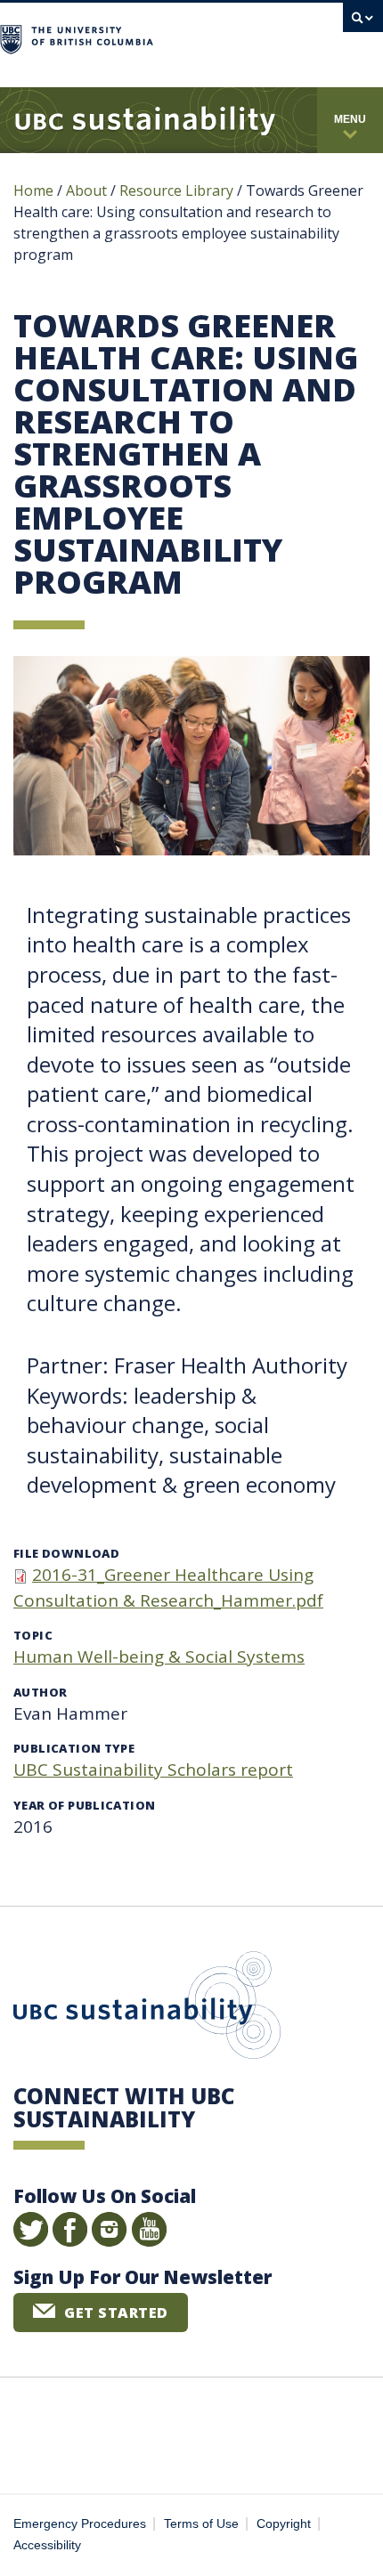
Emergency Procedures (80, 2524)
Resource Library (178, 190)
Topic (33, 1635)
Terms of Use (201, 2524)
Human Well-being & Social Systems (159, 1657)
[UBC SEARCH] (363, 22)
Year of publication (84, 1805)
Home (33, 190)
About (86, 190)
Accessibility (47, 2545)
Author (40, 1692)
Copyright (284, 2524)
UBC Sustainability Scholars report (153, 1770)
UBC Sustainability (147, 2009)
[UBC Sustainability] (145, 120)
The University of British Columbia (239, 37)
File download (66, 1553)
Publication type (74, 1748)
